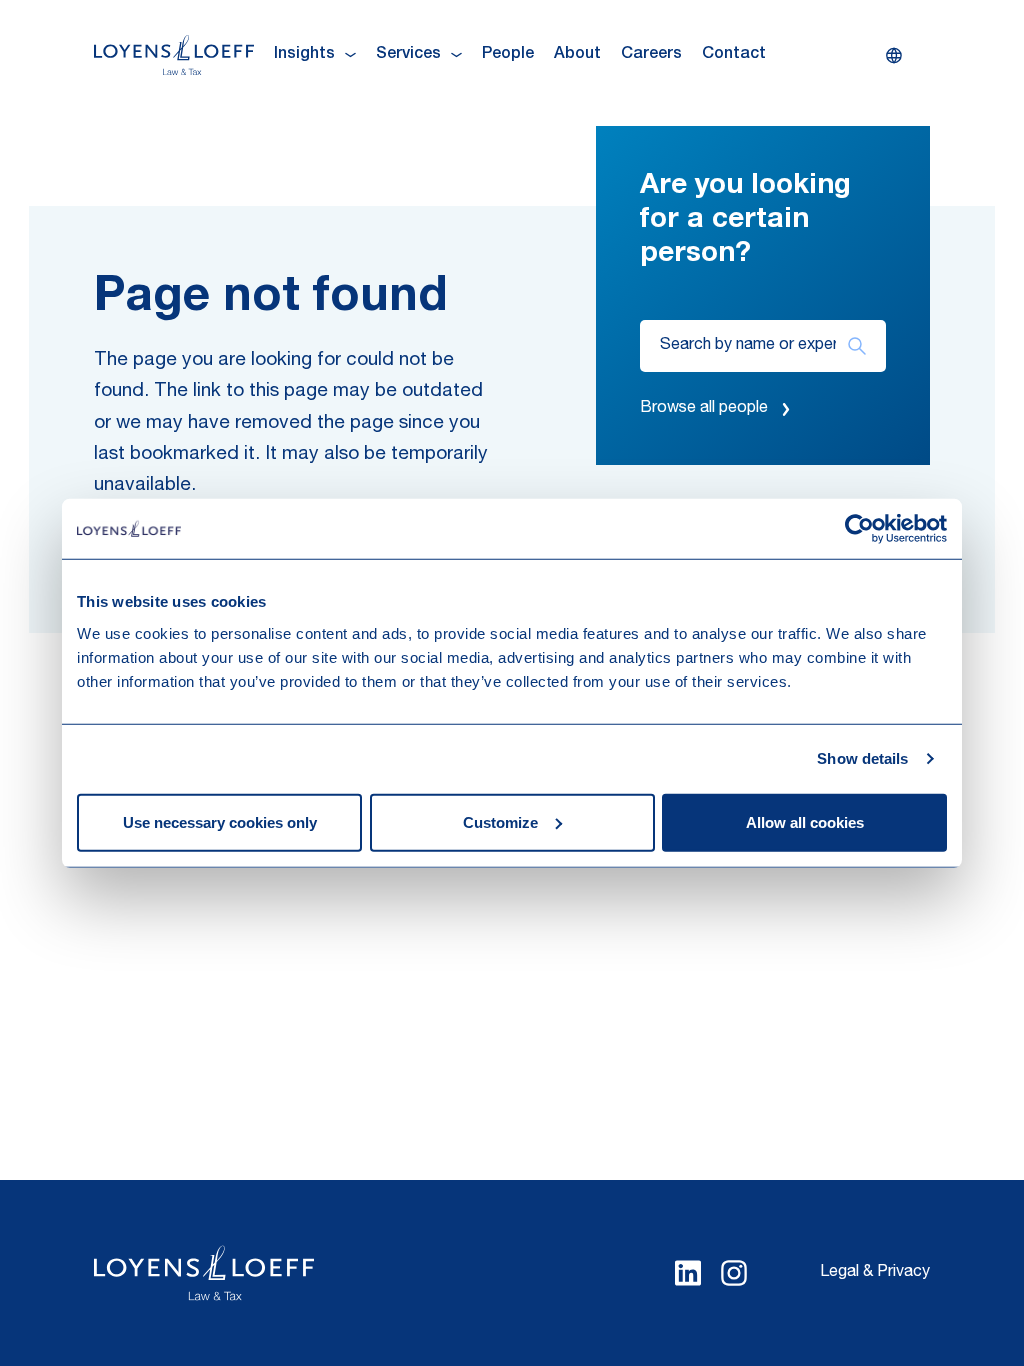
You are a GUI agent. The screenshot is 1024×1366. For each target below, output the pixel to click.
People (508, 55)
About (577, 55)
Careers (651, 55)
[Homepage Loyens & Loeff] (174, 55)
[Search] (856, 346)
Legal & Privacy (875, 1273)
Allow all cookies (805, 821)
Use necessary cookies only (220, 821)
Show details (862, 758)
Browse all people (704, 409)
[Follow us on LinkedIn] (688, 1273)
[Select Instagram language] (734, 1273)
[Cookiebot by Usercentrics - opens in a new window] (859, 529)
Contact (734, 55)
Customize (500, 821)
